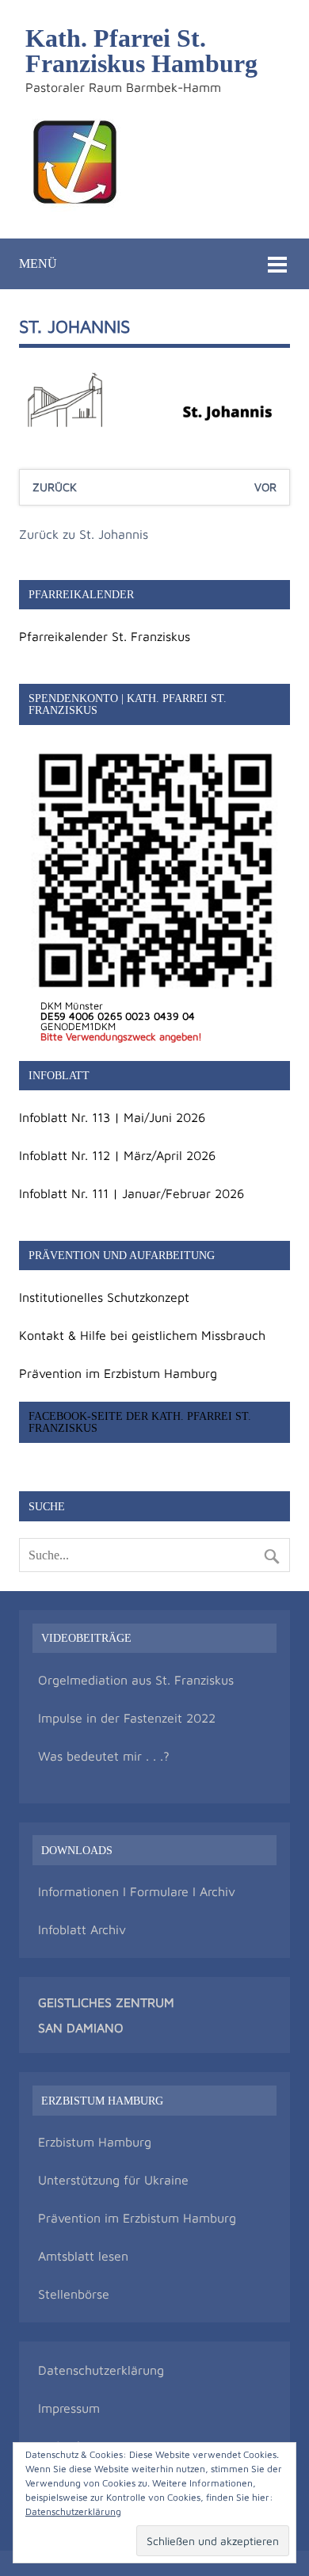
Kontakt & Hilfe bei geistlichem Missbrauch (142, 1335)
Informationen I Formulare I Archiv (137, 1891)
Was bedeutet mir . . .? (104, 1756)
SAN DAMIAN (76, 2028)
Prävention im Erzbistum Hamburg (118, 1373)
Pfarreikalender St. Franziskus (105, 636)
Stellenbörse (74, 2294)
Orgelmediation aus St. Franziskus (136, 1680)
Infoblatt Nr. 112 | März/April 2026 (117, 1155)
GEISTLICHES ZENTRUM (106, 2002)
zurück (55, 487)
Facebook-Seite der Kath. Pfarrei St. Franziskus (140, 1422)
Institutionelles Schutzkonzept (104, 1297)
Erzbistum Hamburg (95, 2142)
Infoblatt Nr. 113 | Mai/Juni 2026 (112, 1117)
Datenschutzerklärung (101, 2370)
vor (265, 487)
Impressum (69, 2408)
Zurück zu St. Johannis (84, 534)
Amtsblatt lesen (83, 2256)
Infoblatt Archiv (82, 1929)
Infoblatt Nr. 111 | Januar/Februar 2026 (132, 1193)
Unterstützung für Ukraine (113, 2180)
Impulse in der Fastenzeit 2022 (127, 1718)
